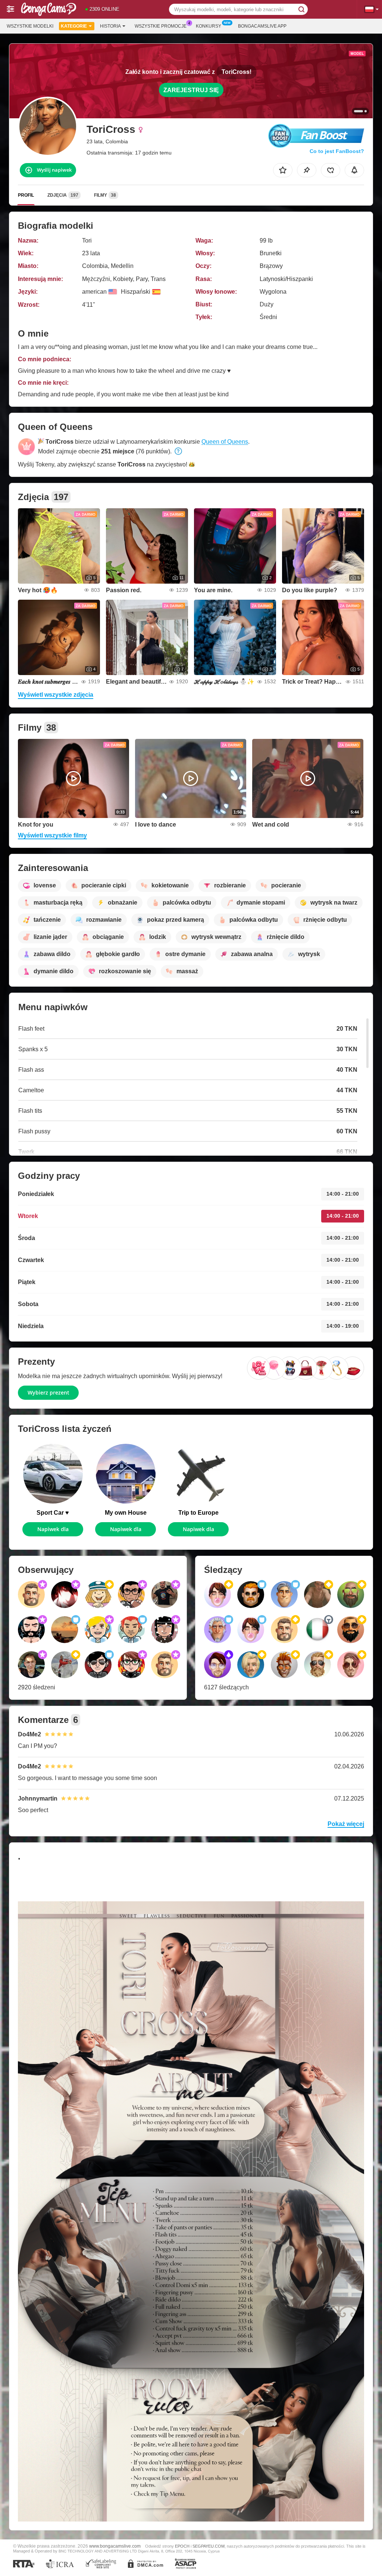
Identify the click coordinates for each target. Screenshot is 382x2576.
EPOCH (182, 2546)
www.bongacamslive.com (115, 2546)
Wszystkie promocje (161, 26)
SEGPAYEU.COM (209, 2546)
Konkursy (209, 26)
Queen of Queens (225, 442)
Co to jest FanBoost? (337, 151)
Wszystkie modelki (30, 26)
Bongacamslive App (262, 26)
